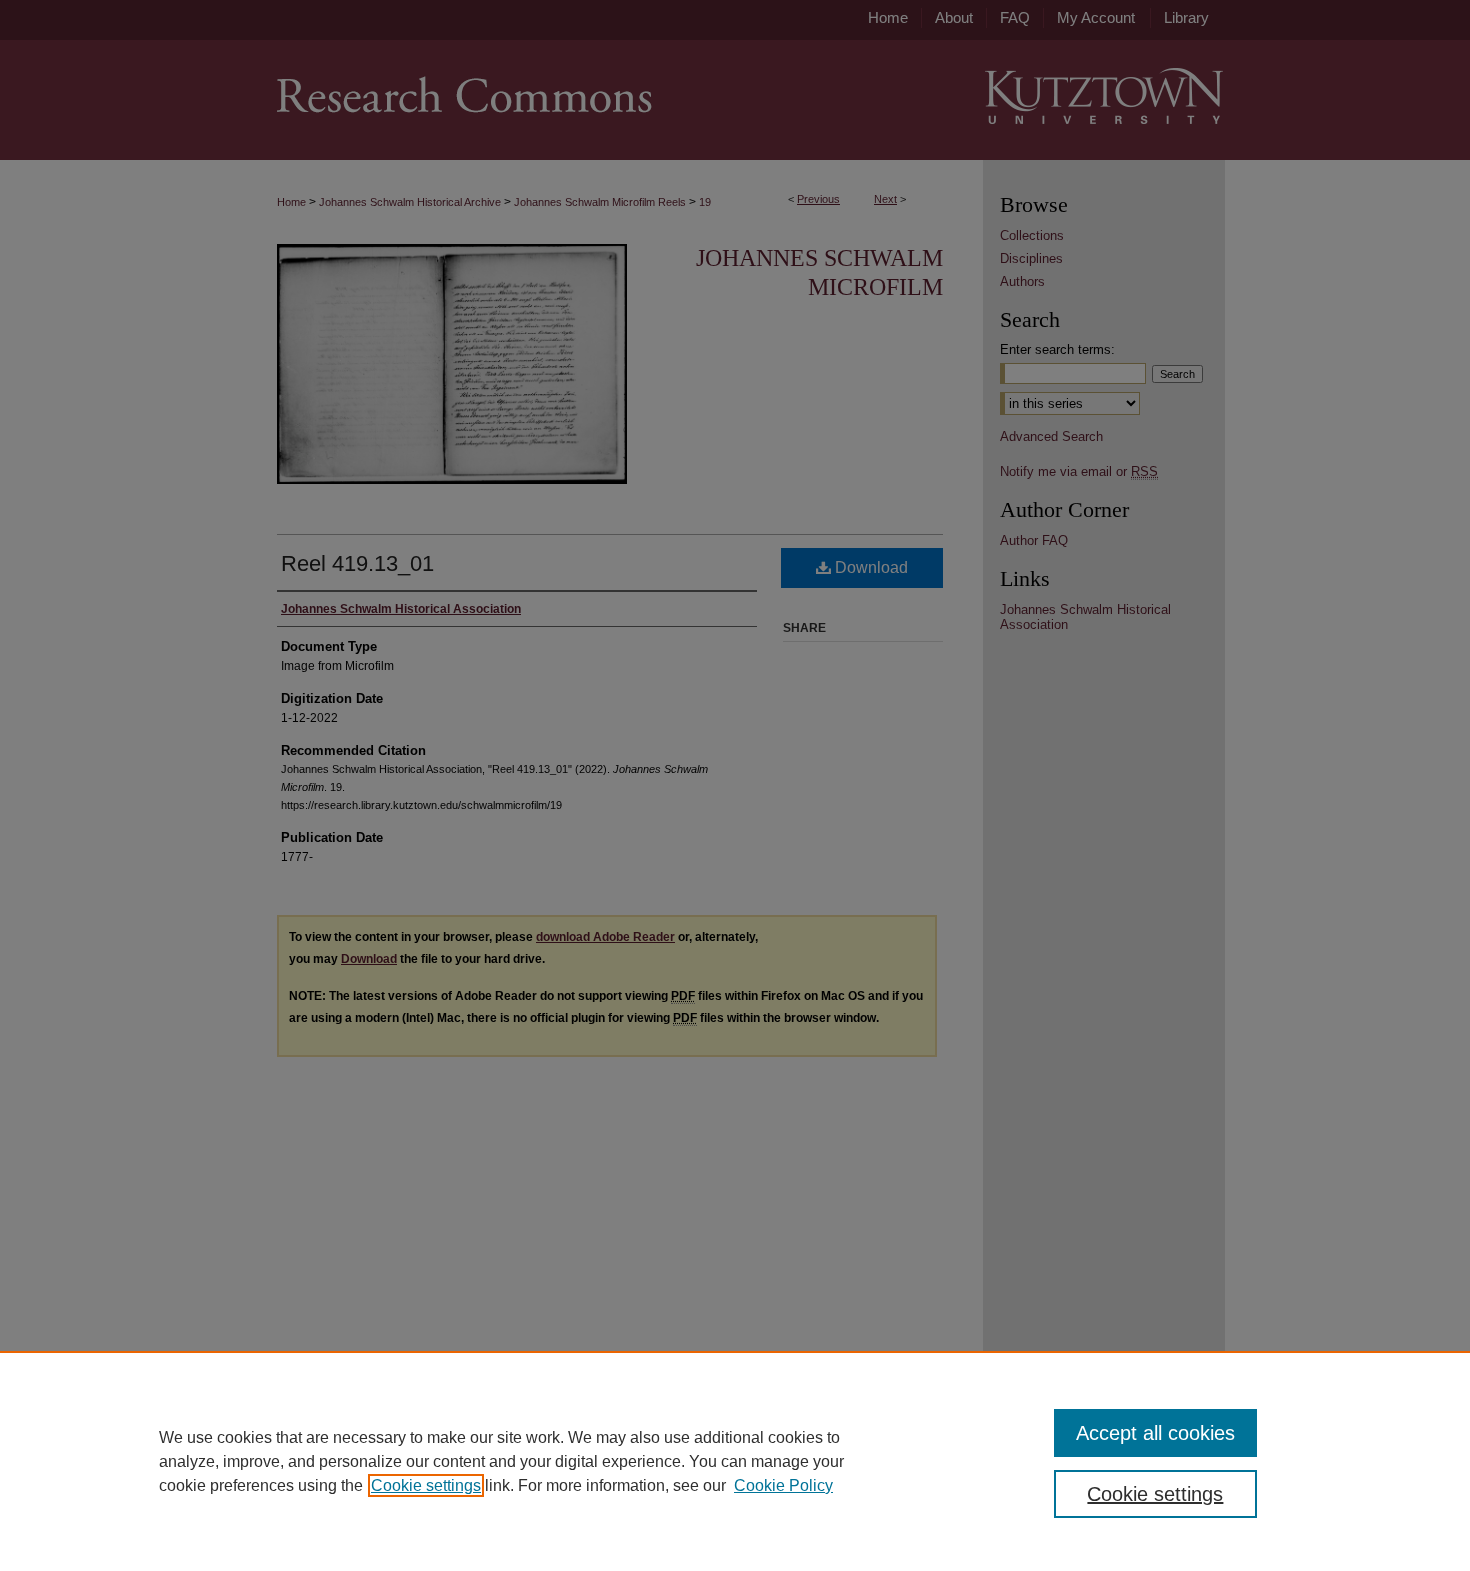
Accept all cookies (1155, 1433)
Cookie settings (426, 1485)
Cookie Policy (783, 1485)
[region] (735, 1461)
